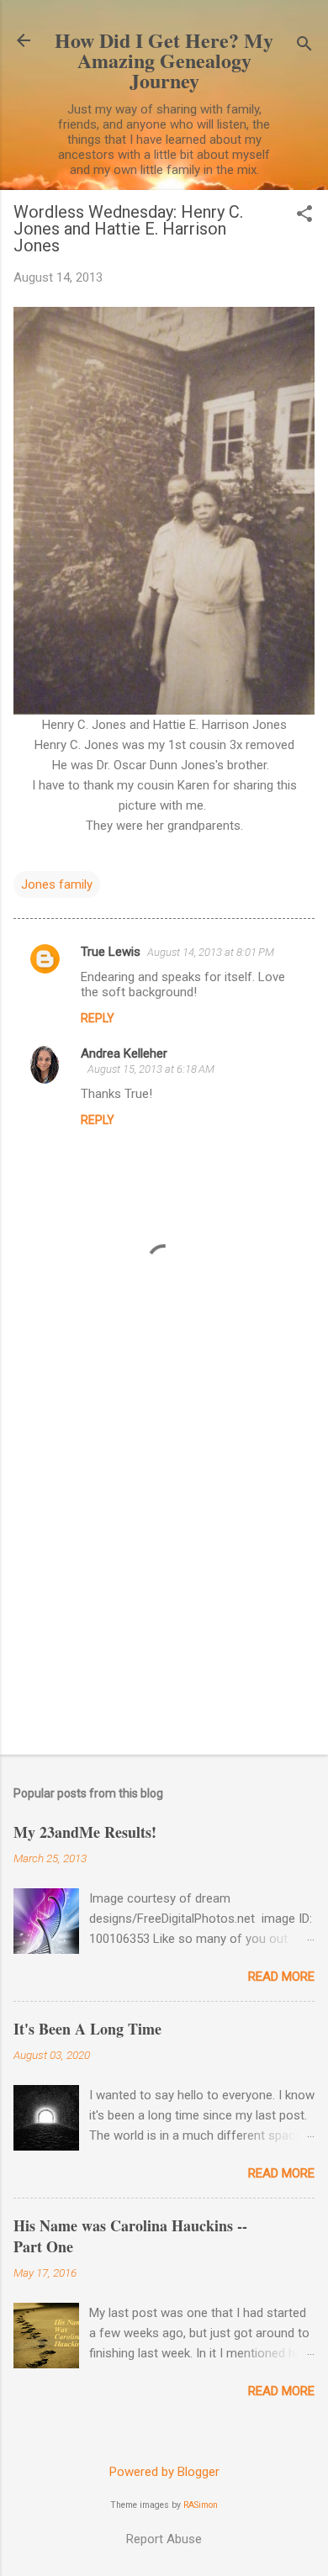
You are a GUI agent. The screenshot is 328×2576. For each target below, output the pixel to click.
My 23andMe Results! (85, 1832)
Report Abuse (164, 2539)
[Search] (304, 46)
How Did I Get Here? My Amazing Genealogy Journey (164, 60)
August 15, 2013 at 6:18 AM (151, 1069)
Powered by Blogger (164, 2472)
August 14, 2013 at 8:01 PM (211, 952)
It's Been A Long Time (87, 2029)
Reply (98, 1018)
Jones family (57, 884)
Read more (281, 1977)
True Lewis (111, 952)
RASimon (201, 2505)
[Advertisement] (164, 1564)
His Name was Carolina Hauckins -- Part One (130, 2236)
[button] (304, 215)
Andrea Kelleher (124, 1053)
